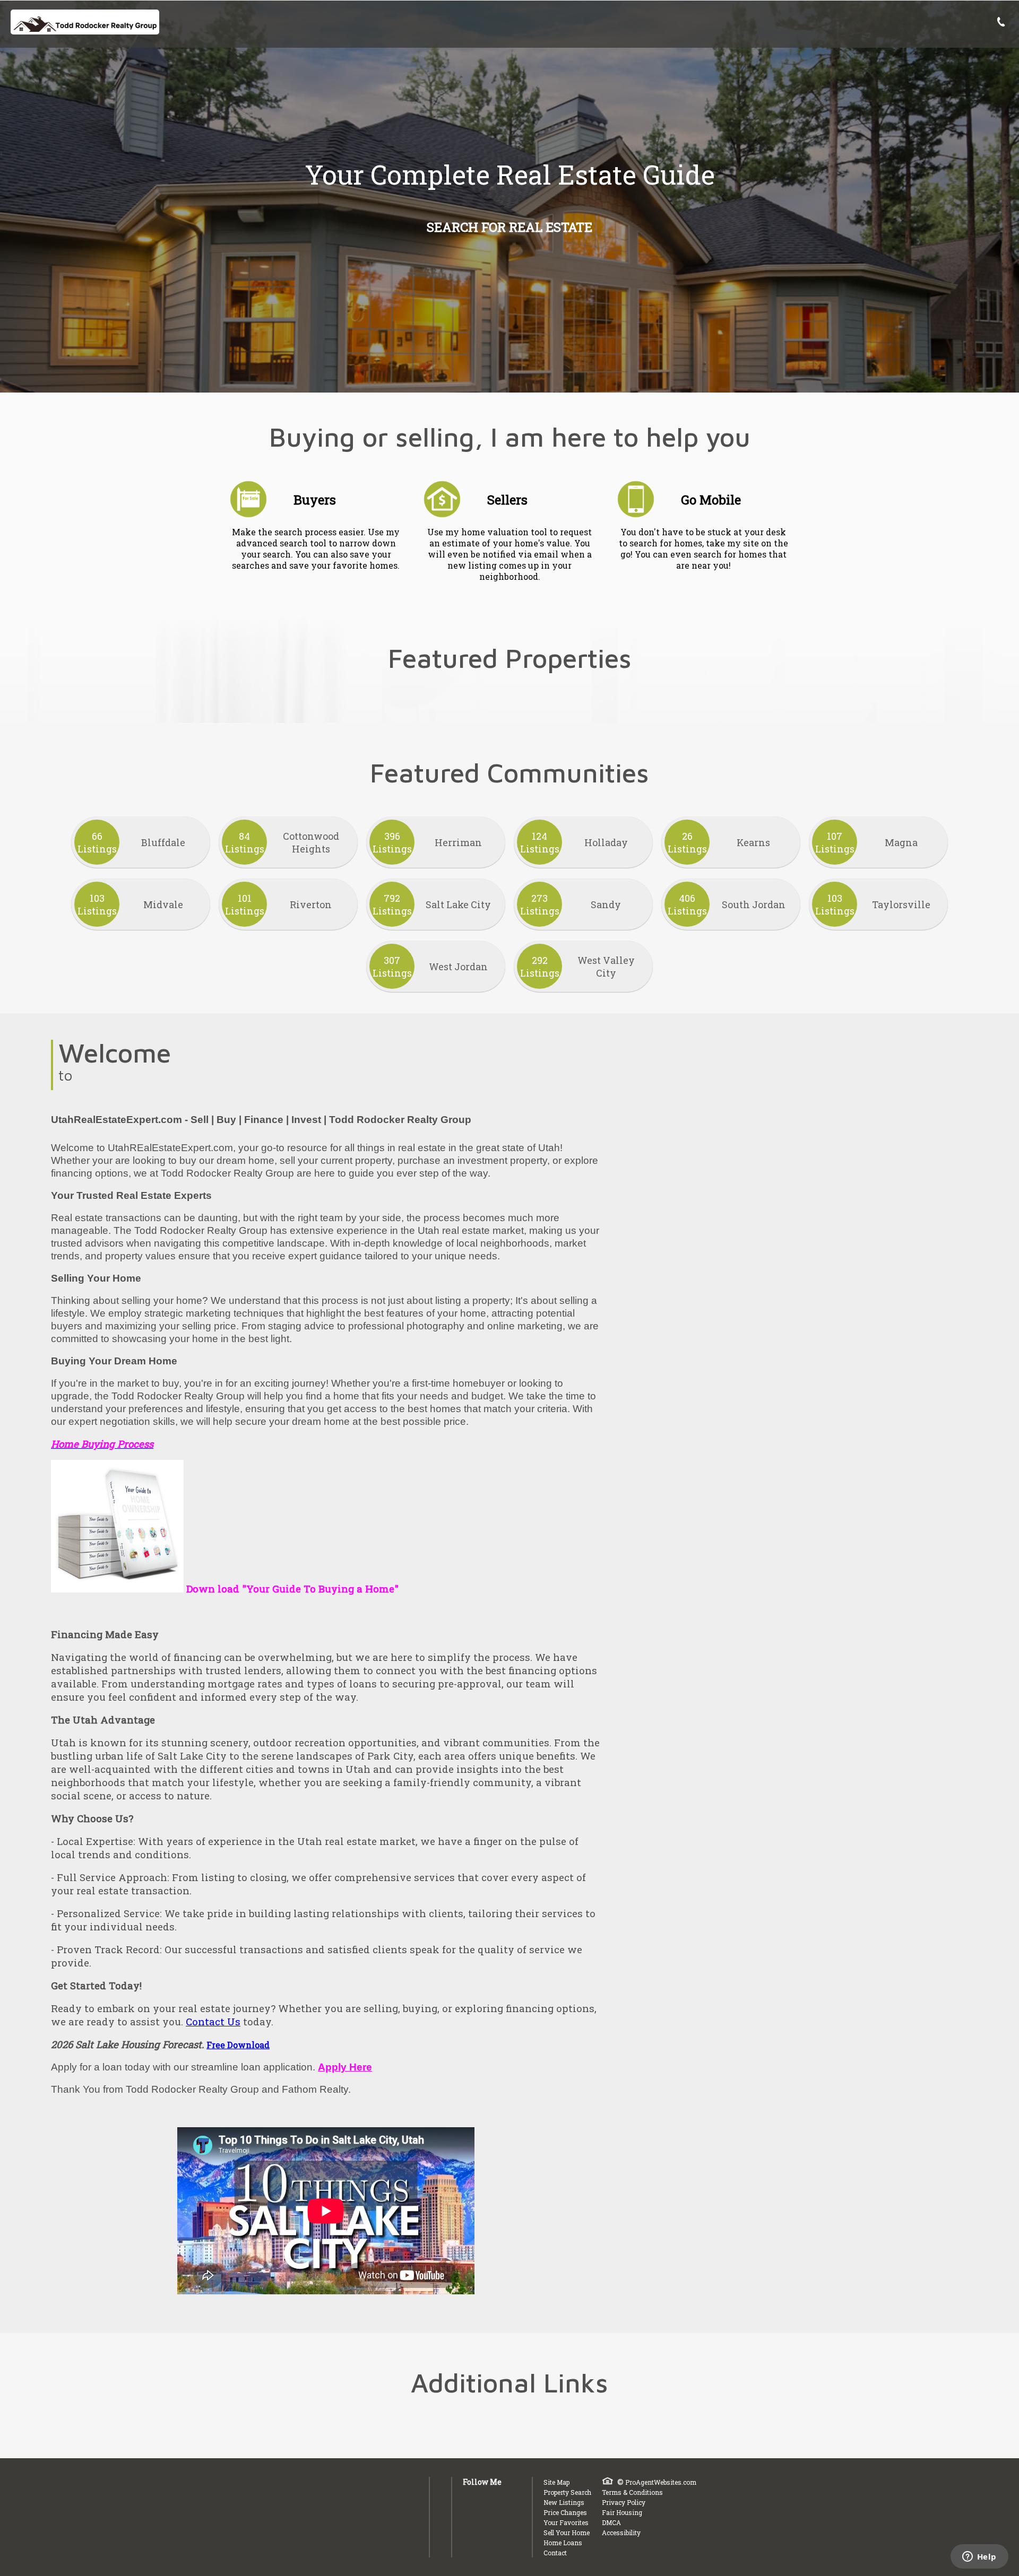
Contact (555, 2553)
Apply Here (345, 2067)
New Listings (564, 2502)
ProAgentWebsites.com (661, 2482)
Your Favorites (566, 2522)
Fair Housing (622, 2512)
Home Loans (563, 2543)
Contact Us (213, 2021)
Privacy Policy (624, 2502)
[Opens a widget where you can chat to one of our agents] (979, 2557)
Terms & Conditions (632, 2492)
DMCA (611, 2522)
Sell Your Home (567, 2533)
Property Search (567, 2492)
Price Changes (565, 2512)
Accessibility (621, 2533)
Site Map (556, 2482)
